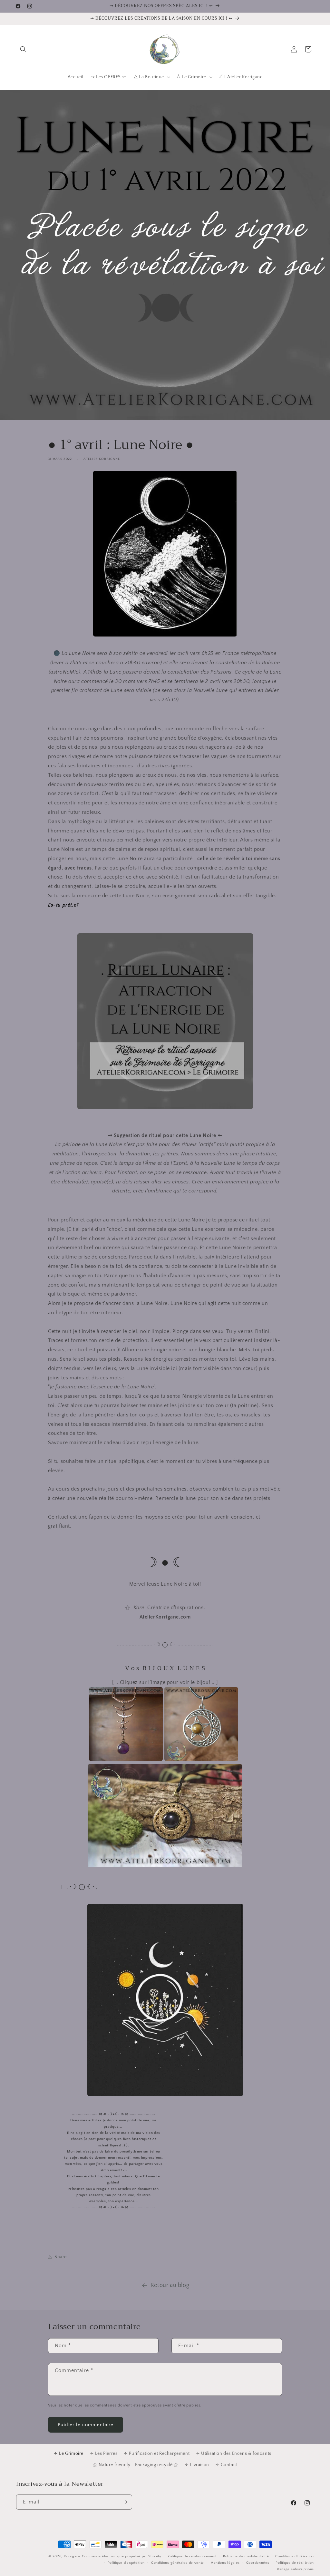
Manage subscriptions (295, 2569)
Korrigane (72, 2556)
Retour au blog (170, 2285)
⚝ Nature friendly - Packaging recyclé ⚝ (136, 2465)
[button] (23, 49)
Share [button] (61, 2257)
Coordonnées (258, 2563)
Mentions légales (225, 2563)
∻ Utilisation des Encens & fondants (234, 2454)
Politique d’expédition (126, 2563)
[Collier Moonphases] (126, 1759)
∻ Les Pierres (104, 2454)
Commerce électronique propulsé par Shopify (121, 2556)
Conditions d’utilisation (295, 2556)
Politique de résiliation (295, 2563)
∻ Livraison (197, 2465)
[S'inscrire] (125, 2502)
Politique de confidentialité (246, 2556)
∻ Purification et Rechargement (157, 2454)
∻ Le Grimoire (69, 2454)
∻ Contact (226, 2465)
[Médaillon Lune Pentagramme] (201, 1759)
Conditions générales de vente (178, 2563)
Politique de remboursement (192, 2556)
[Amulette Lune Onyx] (165, 1866)
